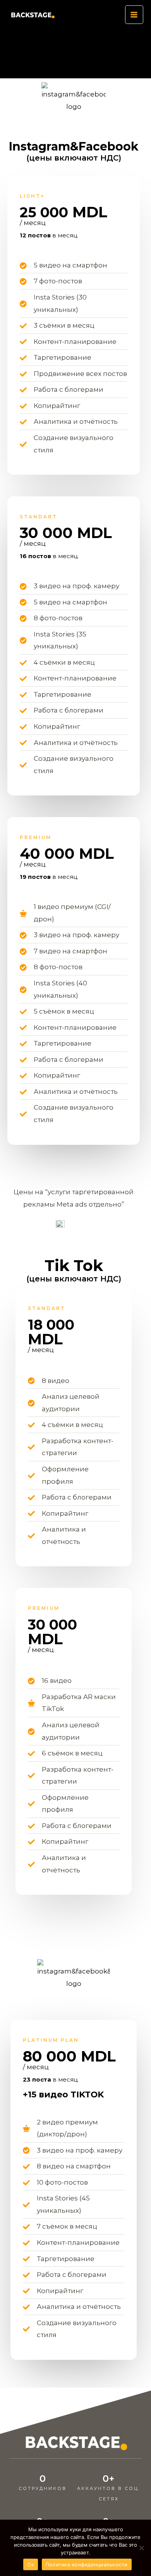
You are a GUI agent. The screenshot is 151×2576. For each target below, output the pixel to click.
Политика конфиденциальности (87, 2564)
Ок (31, 2564)
